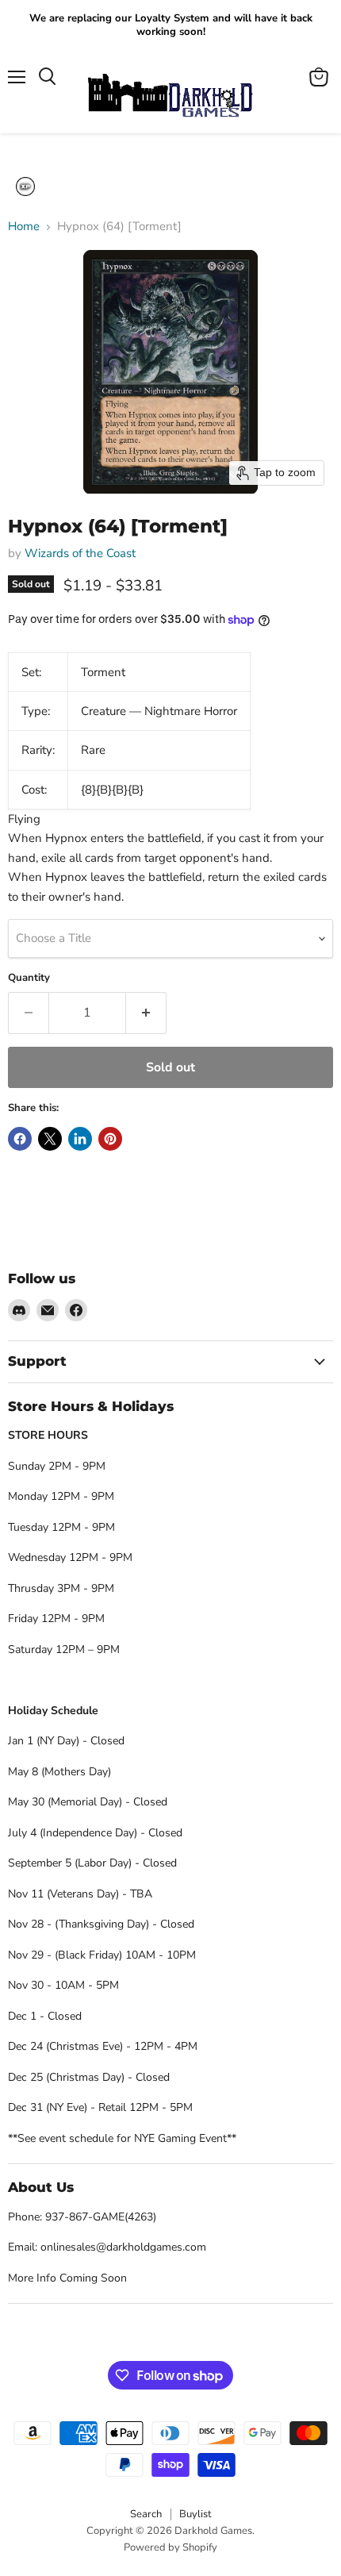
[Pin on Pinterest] (110, 1139)
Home (24, 227)
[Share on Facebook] (20, 1139)
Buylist (195, 2514)
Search (146, 2514)
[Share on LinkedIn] (80, 1139)
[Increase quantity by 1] (146, 1013)
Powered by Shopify (170, 2547)
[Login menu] (25, 186)
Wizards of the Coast (80, 553)
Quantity (29, 978)
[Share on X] (50, 1139)
